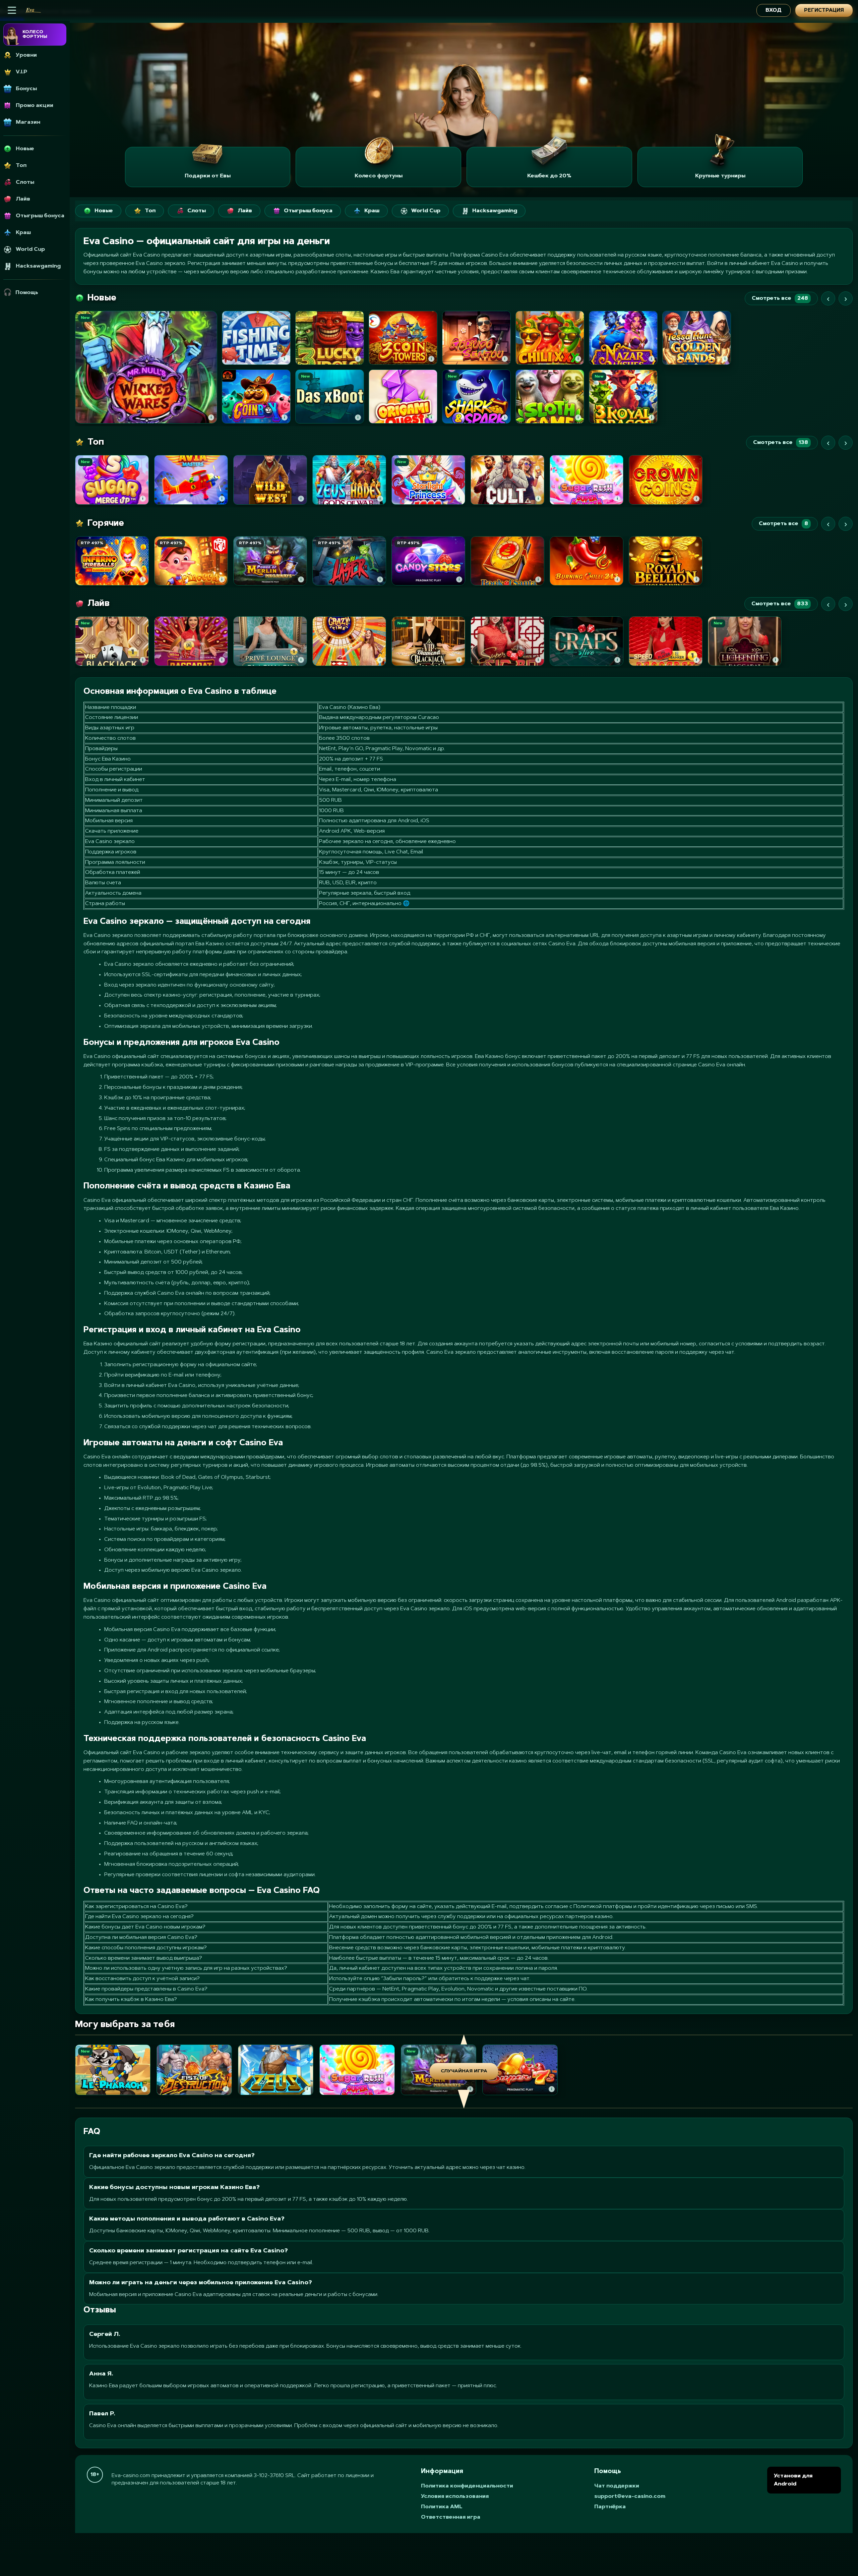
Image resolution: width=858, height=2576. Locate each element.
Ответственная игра (451, 2517)
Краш (372, 211)
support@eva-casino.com (630, 2497)
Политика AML (442, 2507)
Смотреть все (780, 298)
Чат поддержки (617, 2486)
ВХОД (774, 11)
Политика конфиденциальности (467, 2486)
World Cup (426, 211)
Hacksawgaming (495, 211)
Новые (104, 211)
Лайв (245, 211)
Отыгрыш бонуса (308, 211)
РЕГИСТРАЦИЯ (824, 11)
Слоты (197, 211)
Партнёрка (610, 2507)
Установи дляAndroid (793, 2480)
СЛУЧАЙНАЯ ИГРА (464, 2071)
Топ (150, 211)
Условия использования (455, 2497)
